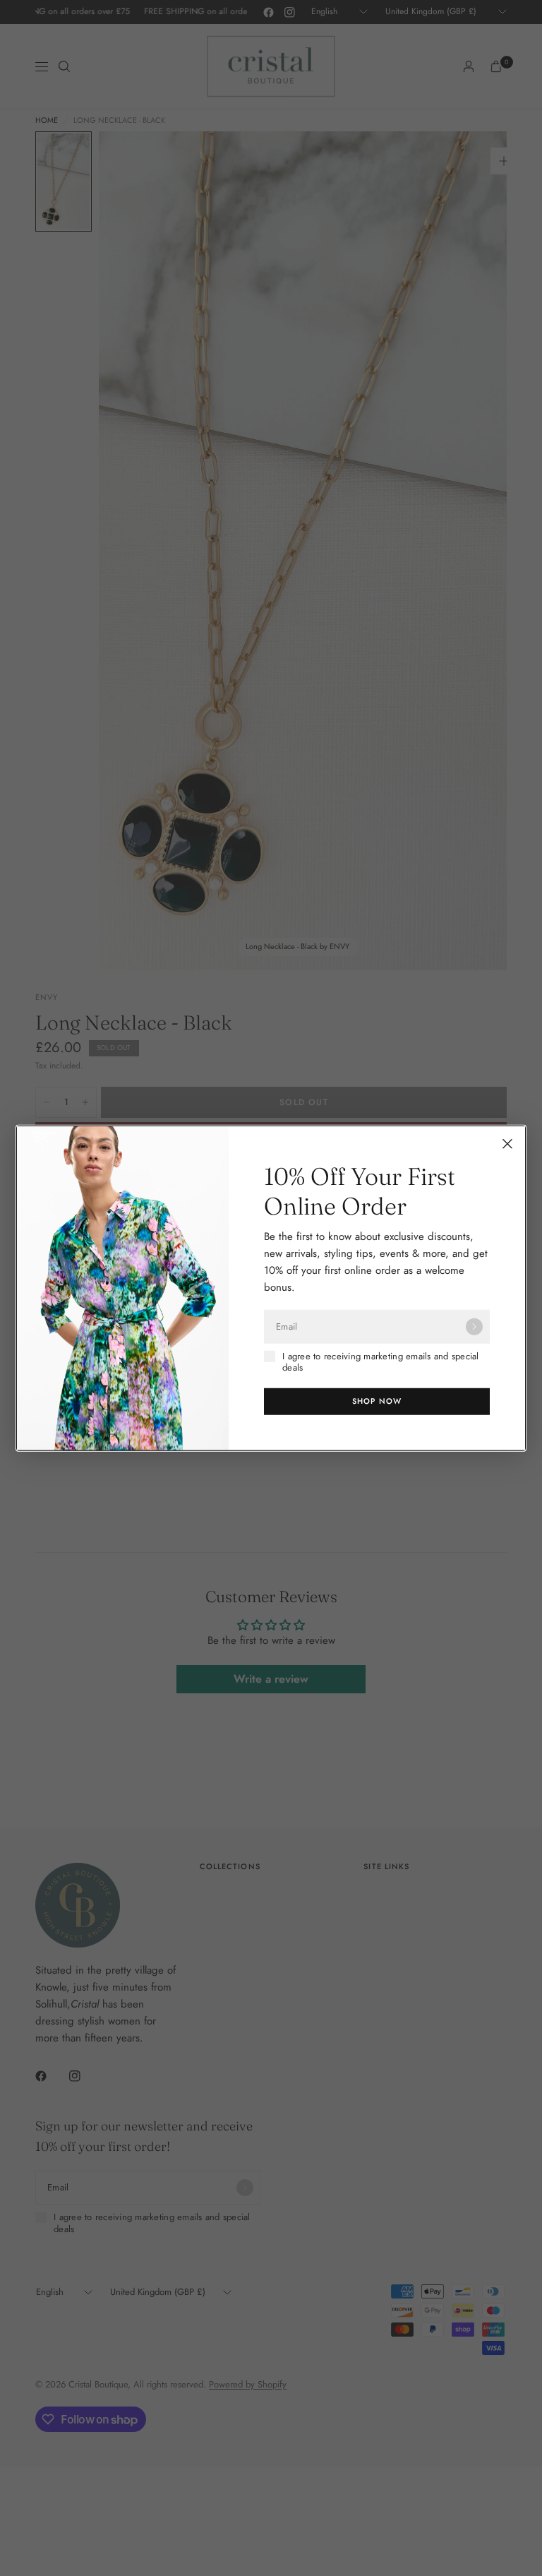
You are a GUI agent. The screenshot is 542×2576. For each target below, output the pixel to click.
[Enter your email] (474, 1327)
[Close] (507, 1144)
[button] (377, 1401)
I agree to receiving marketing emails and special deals (381, 1362)
